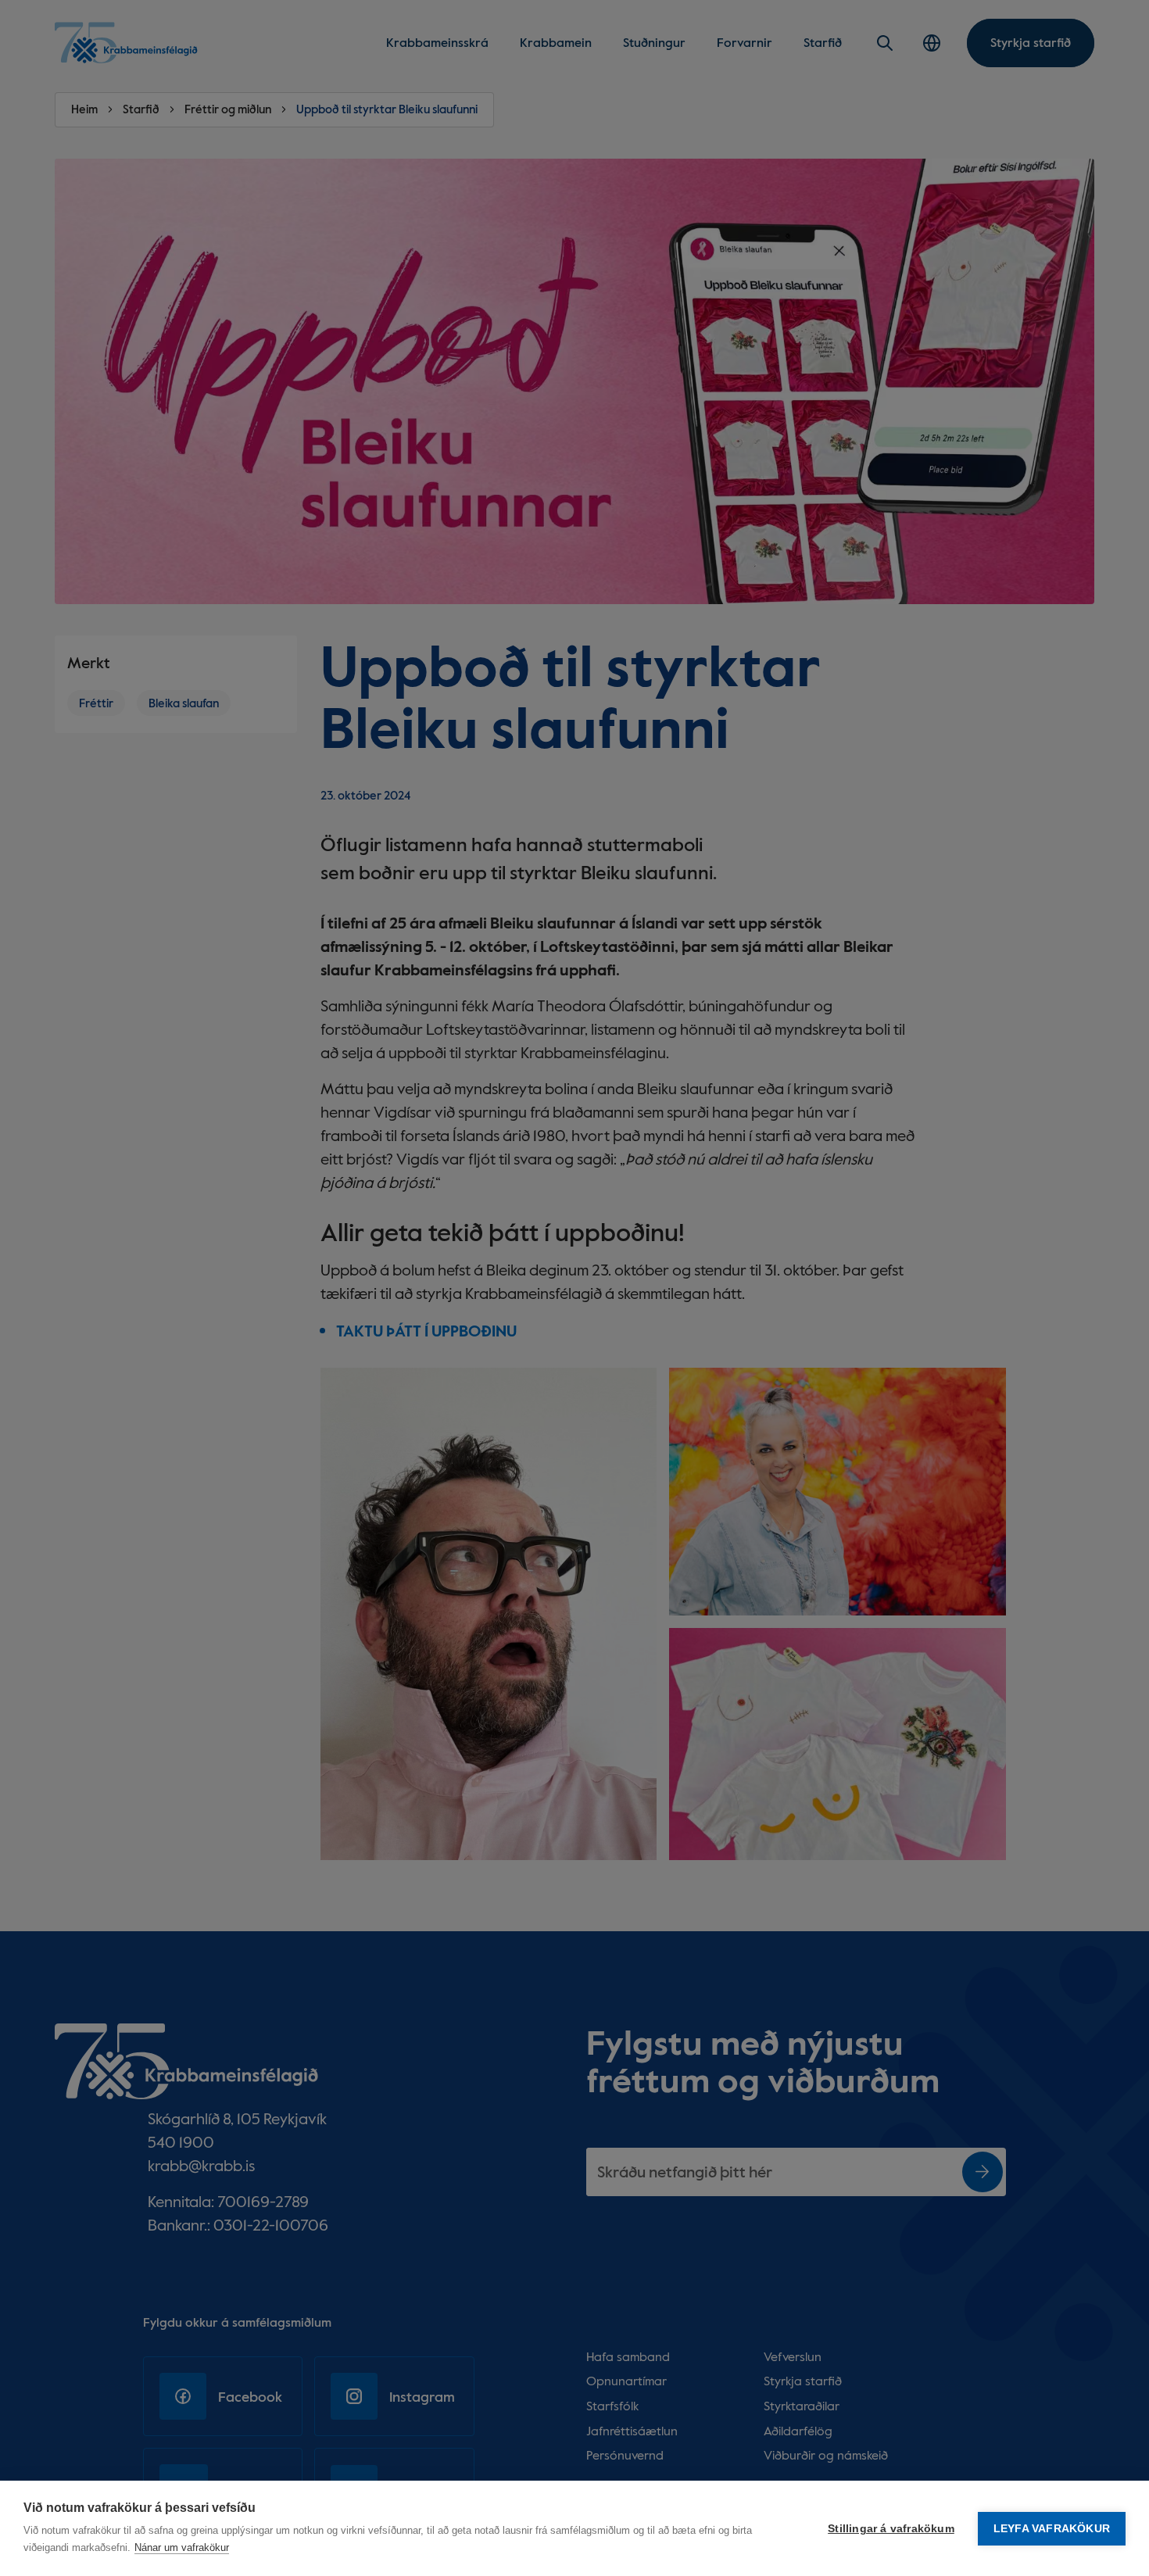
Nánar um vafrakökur (182, 2547)
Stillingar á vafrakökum (891, 2529)
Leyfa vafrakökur (1052, 2529)
